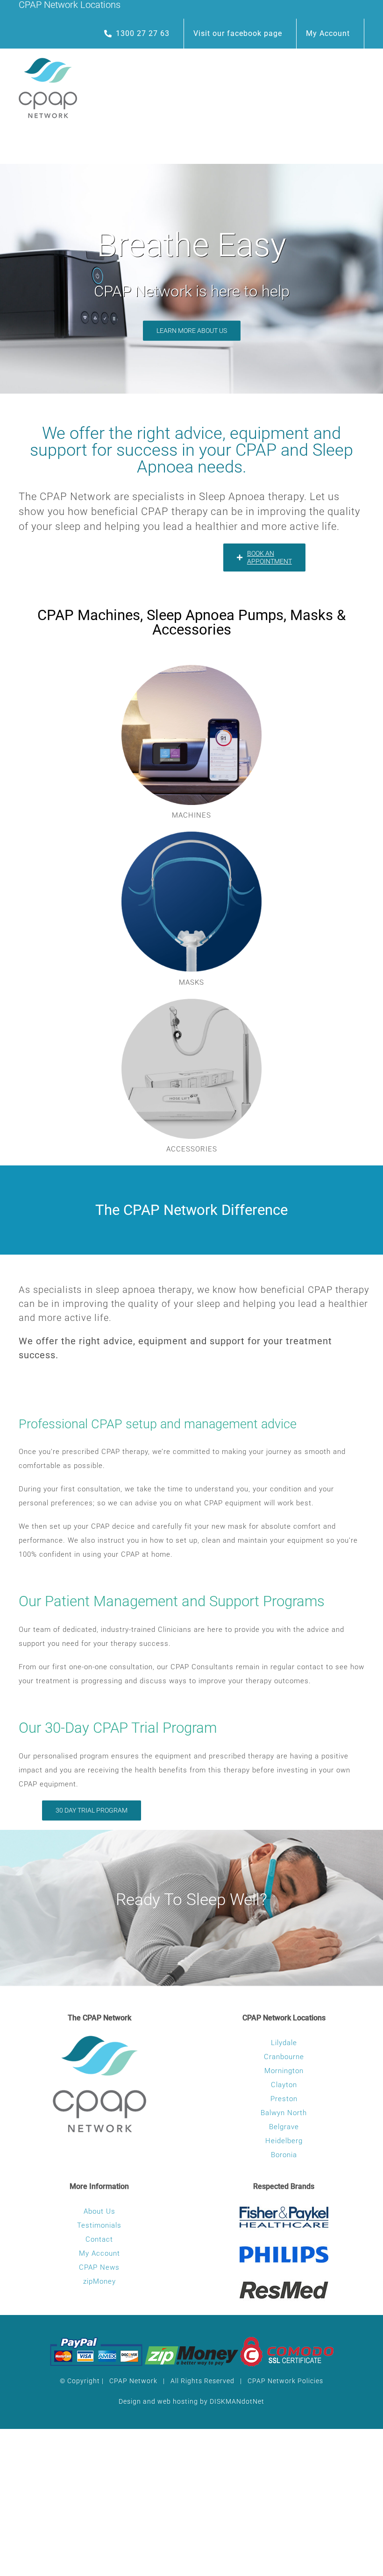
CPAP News (99, 2267)
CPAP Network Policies (285, 2381)
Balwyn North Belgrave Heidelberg (284, 2127)
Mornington (284, 2071)
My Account (99, 2253)
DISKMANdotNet (237, 2401)
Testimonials (99, 2225)
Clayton (284, 2085)
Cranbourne (284, 2057)
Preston (284, 2099)
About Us (99, 2211)
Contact (99, 2239)
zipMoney (99, 2281)
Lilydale (284, 2043)
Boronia (284, 2155)
